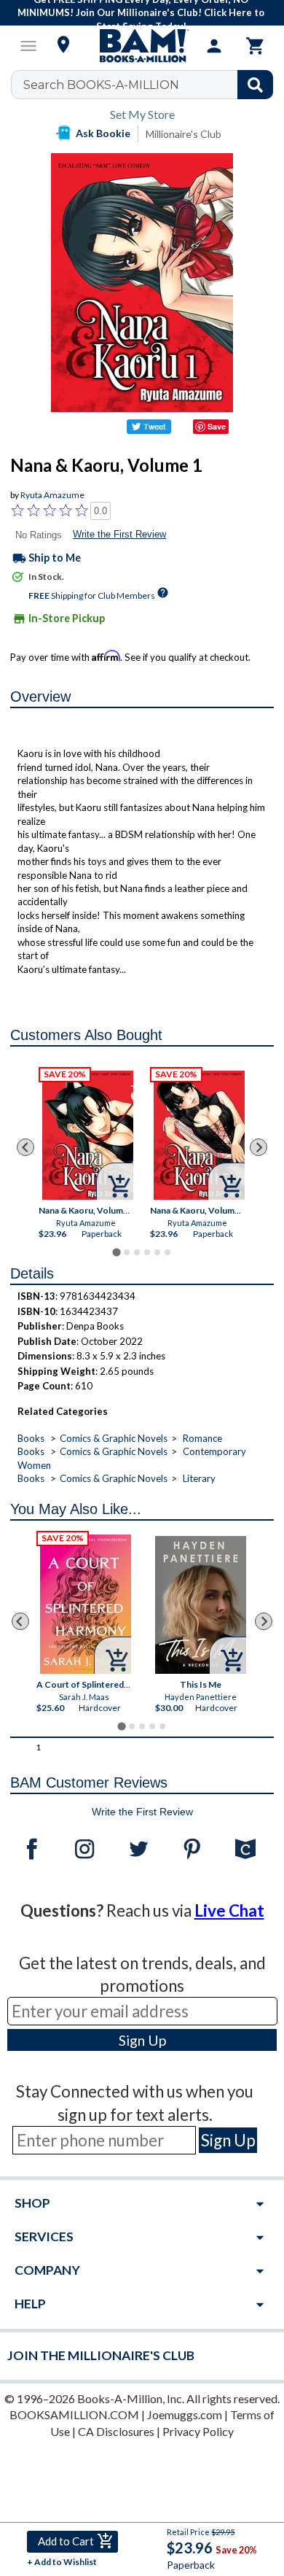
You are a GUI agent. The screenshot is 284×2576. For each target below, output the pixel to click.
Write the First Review (119, 534)
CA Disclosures (116, 2431)
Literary (199, 1478)
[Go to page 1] (116, 1253)
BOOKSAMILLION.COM (74, 2414)
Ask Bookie (103, 133)
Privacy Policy (198, 2431)
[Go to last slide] (25, 1147)
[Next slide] (259, 1147)
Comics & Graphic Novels (114, 1438)
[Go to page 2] (127, 1252)
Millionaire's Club (184, 134)
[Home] (142, 46)
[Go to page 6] (167, 1252)
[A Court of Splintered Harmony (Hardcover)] (86, 1604)
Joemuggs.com (185, 2414)
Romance (202, 1438)
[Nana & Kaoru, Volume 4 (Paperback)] (88, 1135)
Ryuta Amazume (52, 495)
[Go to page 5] (157, 1252)
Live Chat (229, 1910)
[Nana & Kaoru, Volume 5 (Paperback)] (199, 1135)
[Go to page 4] (147, 1252)
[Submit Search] (255, 85)
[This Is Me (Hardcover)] (201, 1605)
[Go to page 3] (137, 1252)
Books (31, 1438)
